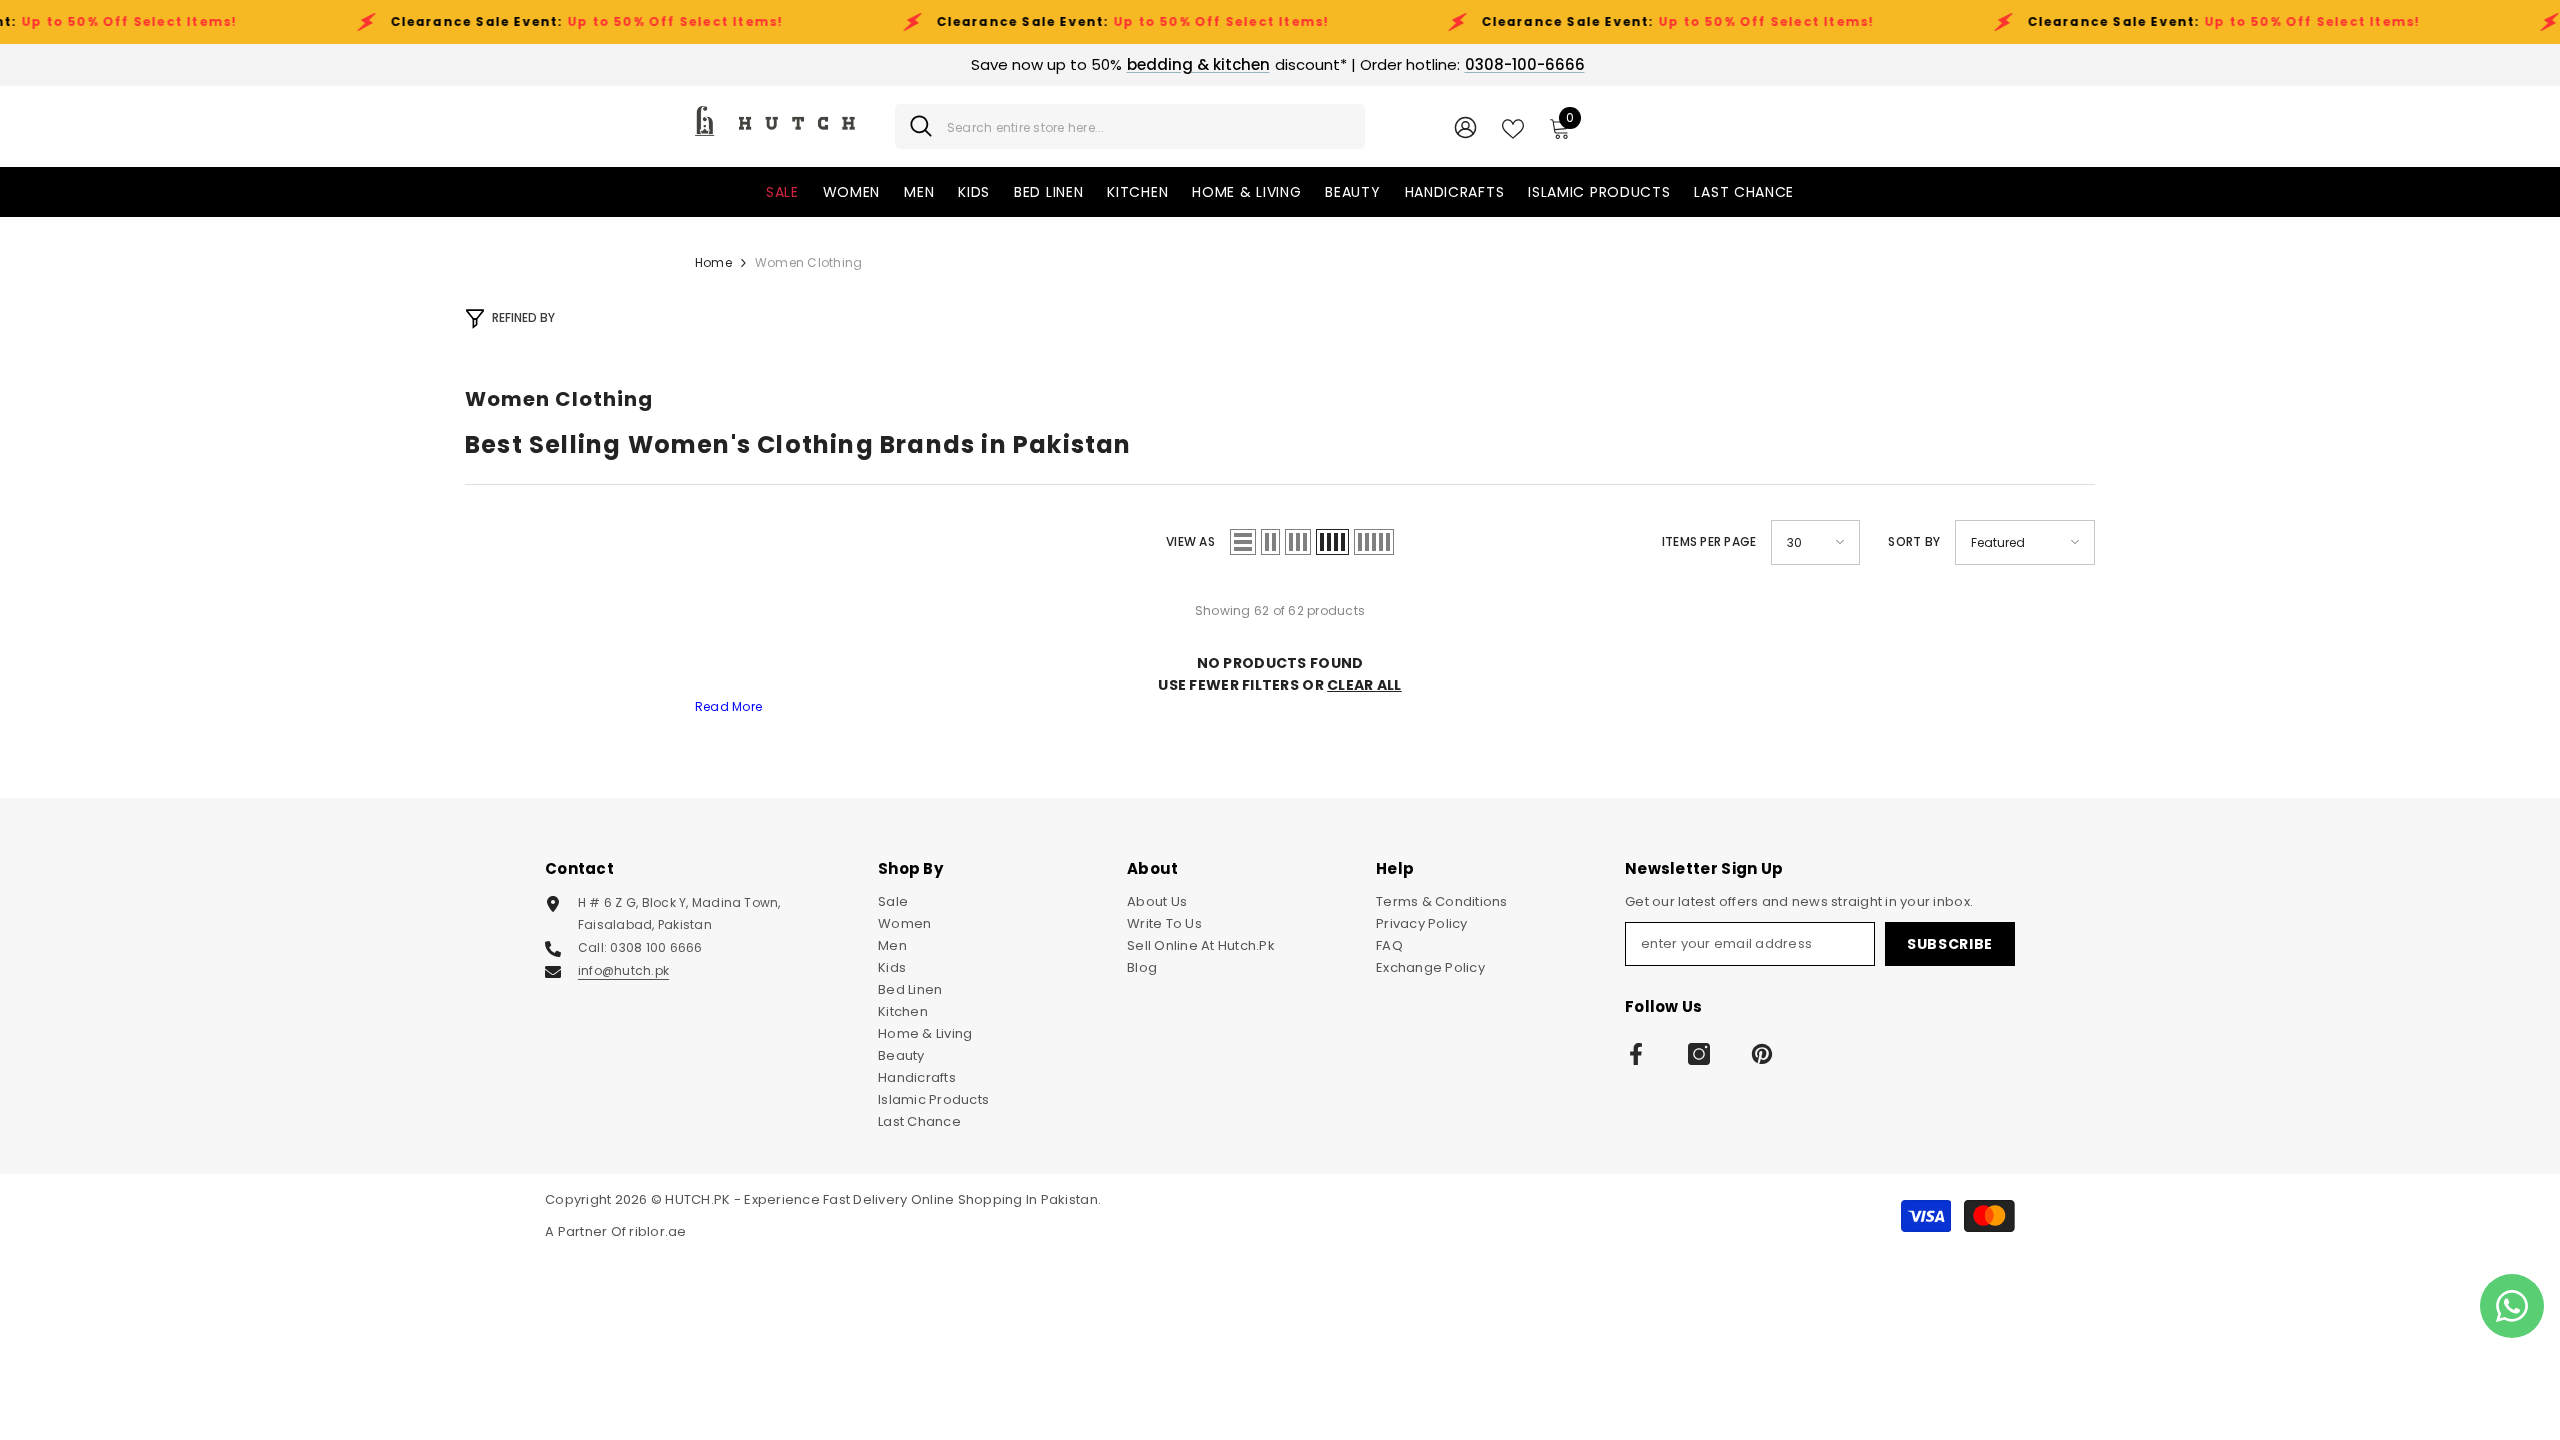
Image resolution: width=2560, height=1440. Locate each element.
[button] (1243, 542)
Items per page (1709, 541)
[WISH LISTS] (1513, 127)
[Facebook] (1636, 1054)
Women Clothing (808, 262)
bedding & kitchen (1198, 64)
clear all (1364, 685)
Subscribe (1950, 944)
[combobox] (1148, 126)
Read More (728, 706)
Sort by (1914, 541)
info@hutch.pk (623, 970)
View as (1190, 541)
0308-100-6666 (1525, 64)
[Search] (1130, 126)
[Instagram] (1699, 1054)
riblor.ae (657, 1231)
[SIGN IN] (1465, 126)
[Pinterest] (1762, 1054)
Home (713, 262)
